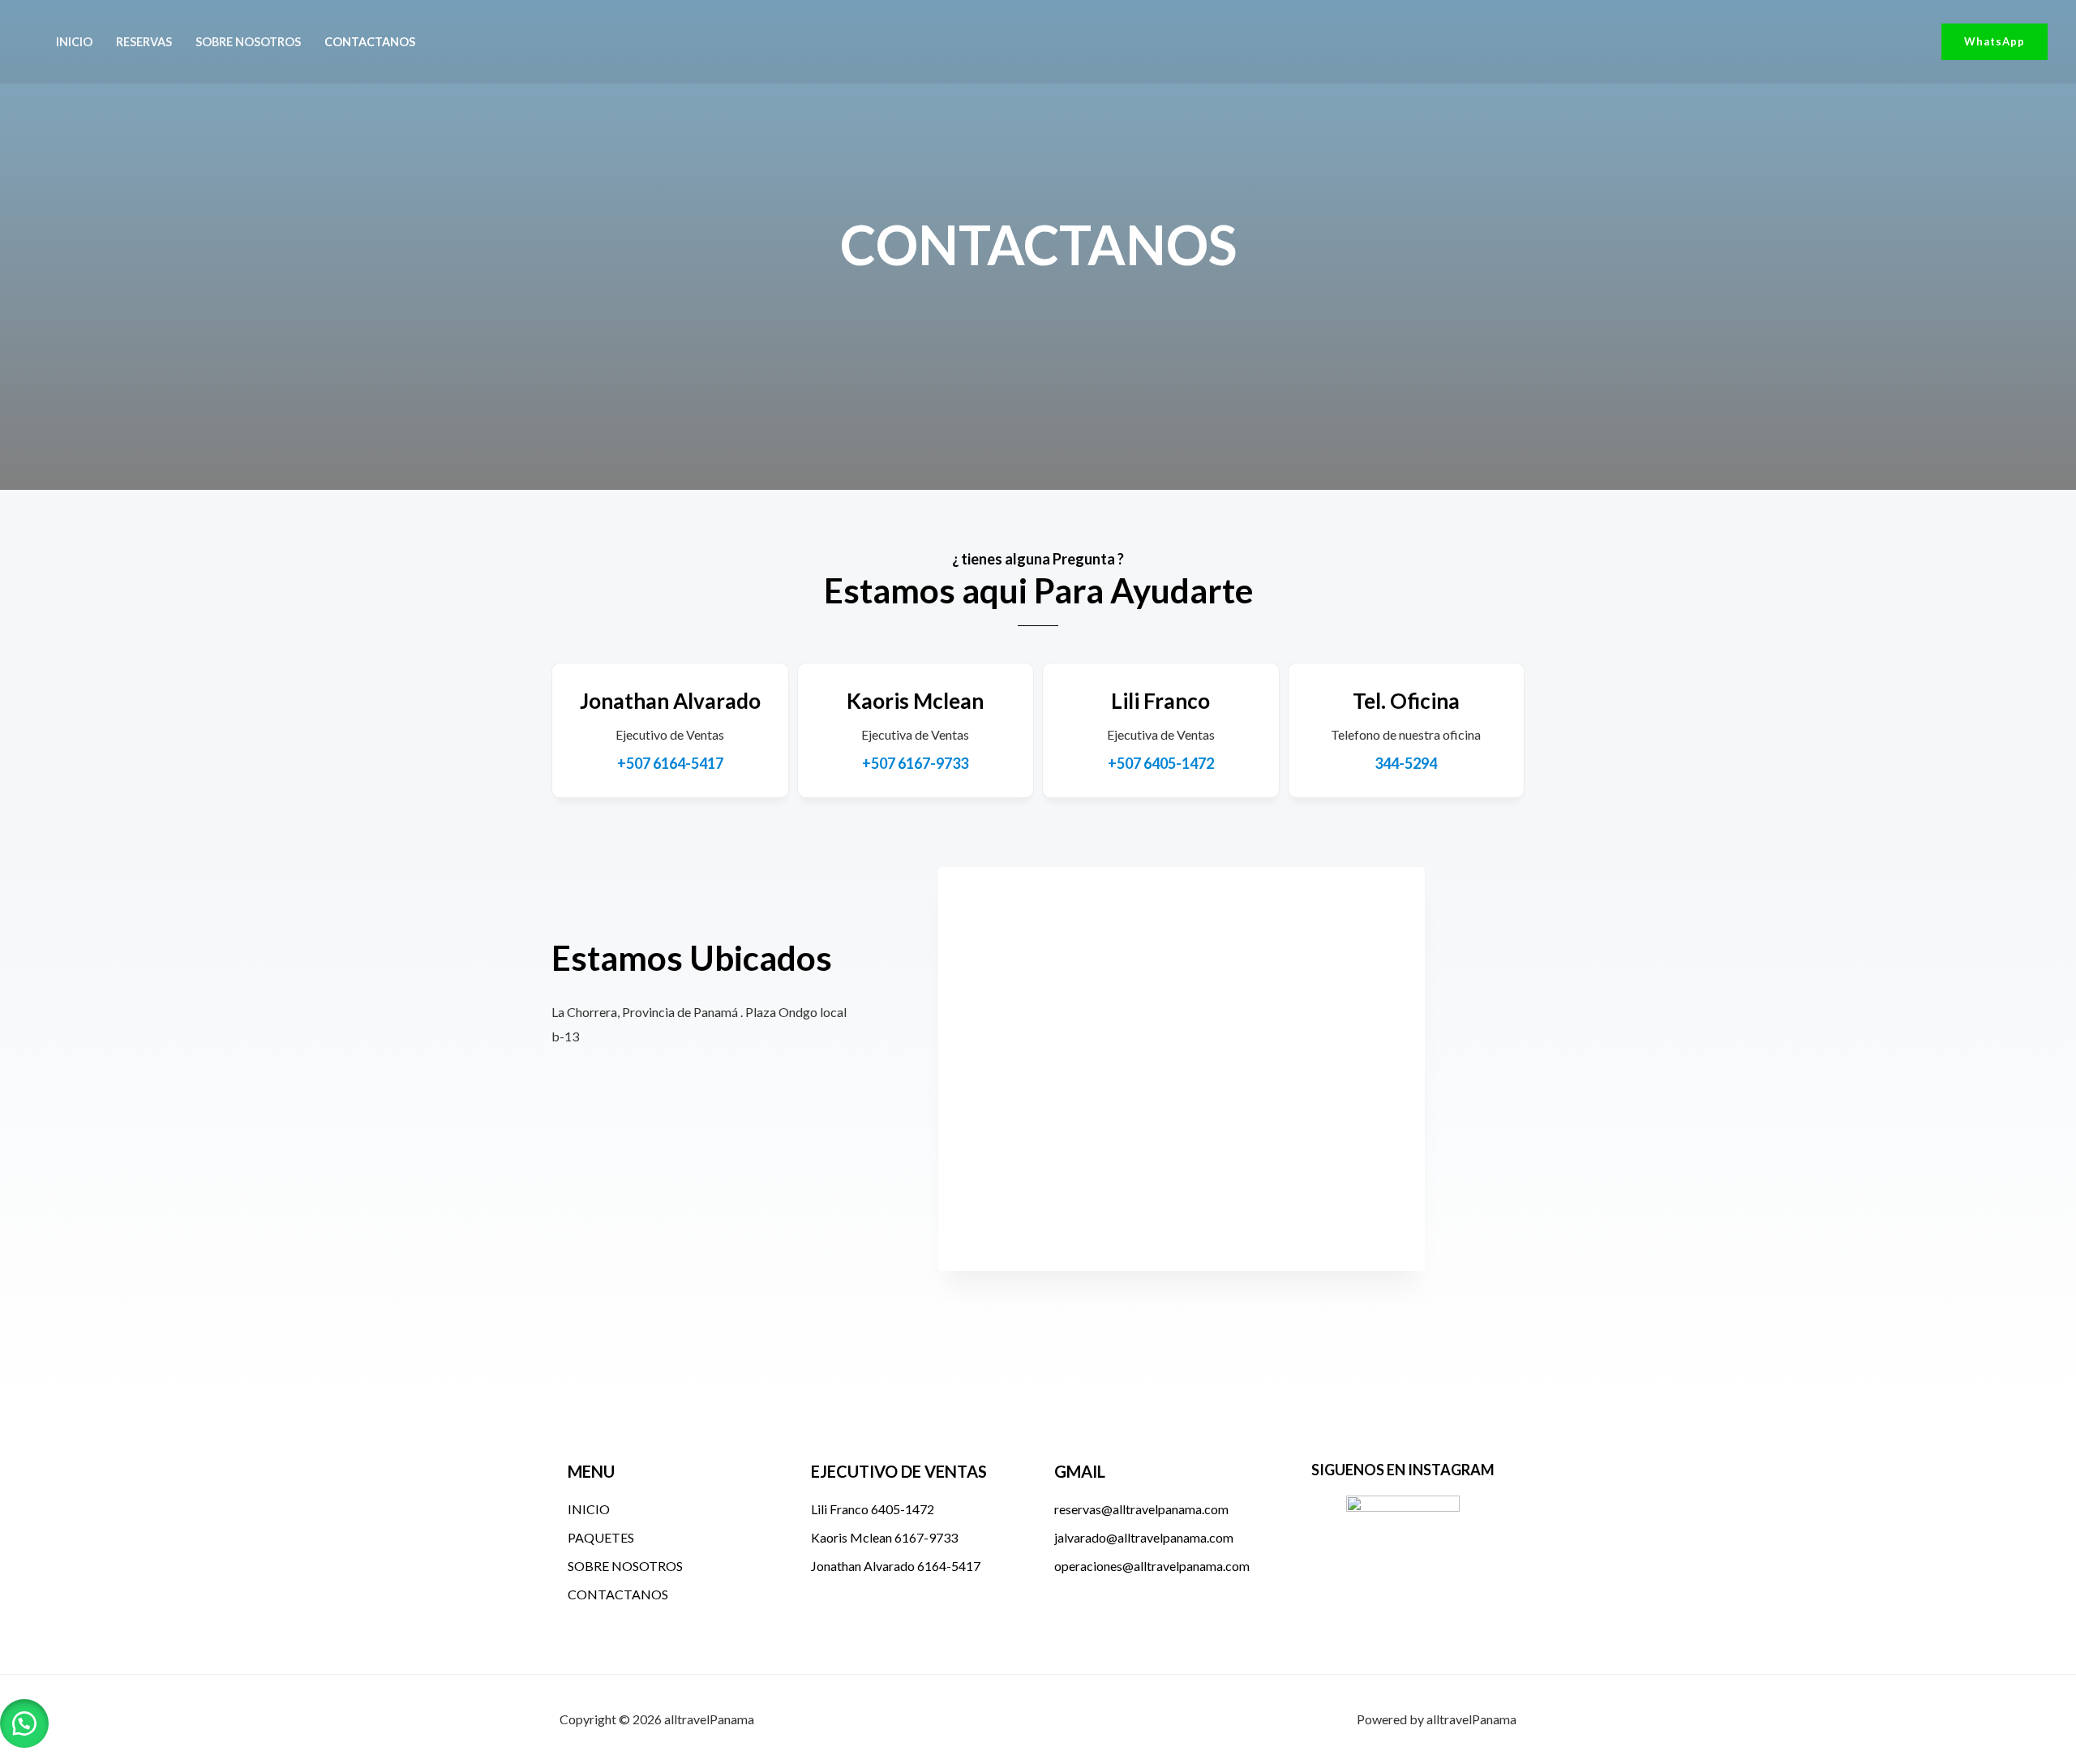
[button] (1995, 42)
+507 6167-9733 (915, 763)
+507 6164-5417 (670, 763)
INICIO (74, 42)
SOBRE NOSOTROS (248, 42)
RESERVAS (144, 42)
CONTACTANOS (370, 42)
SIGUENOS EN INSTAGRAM (1403, 1470)
